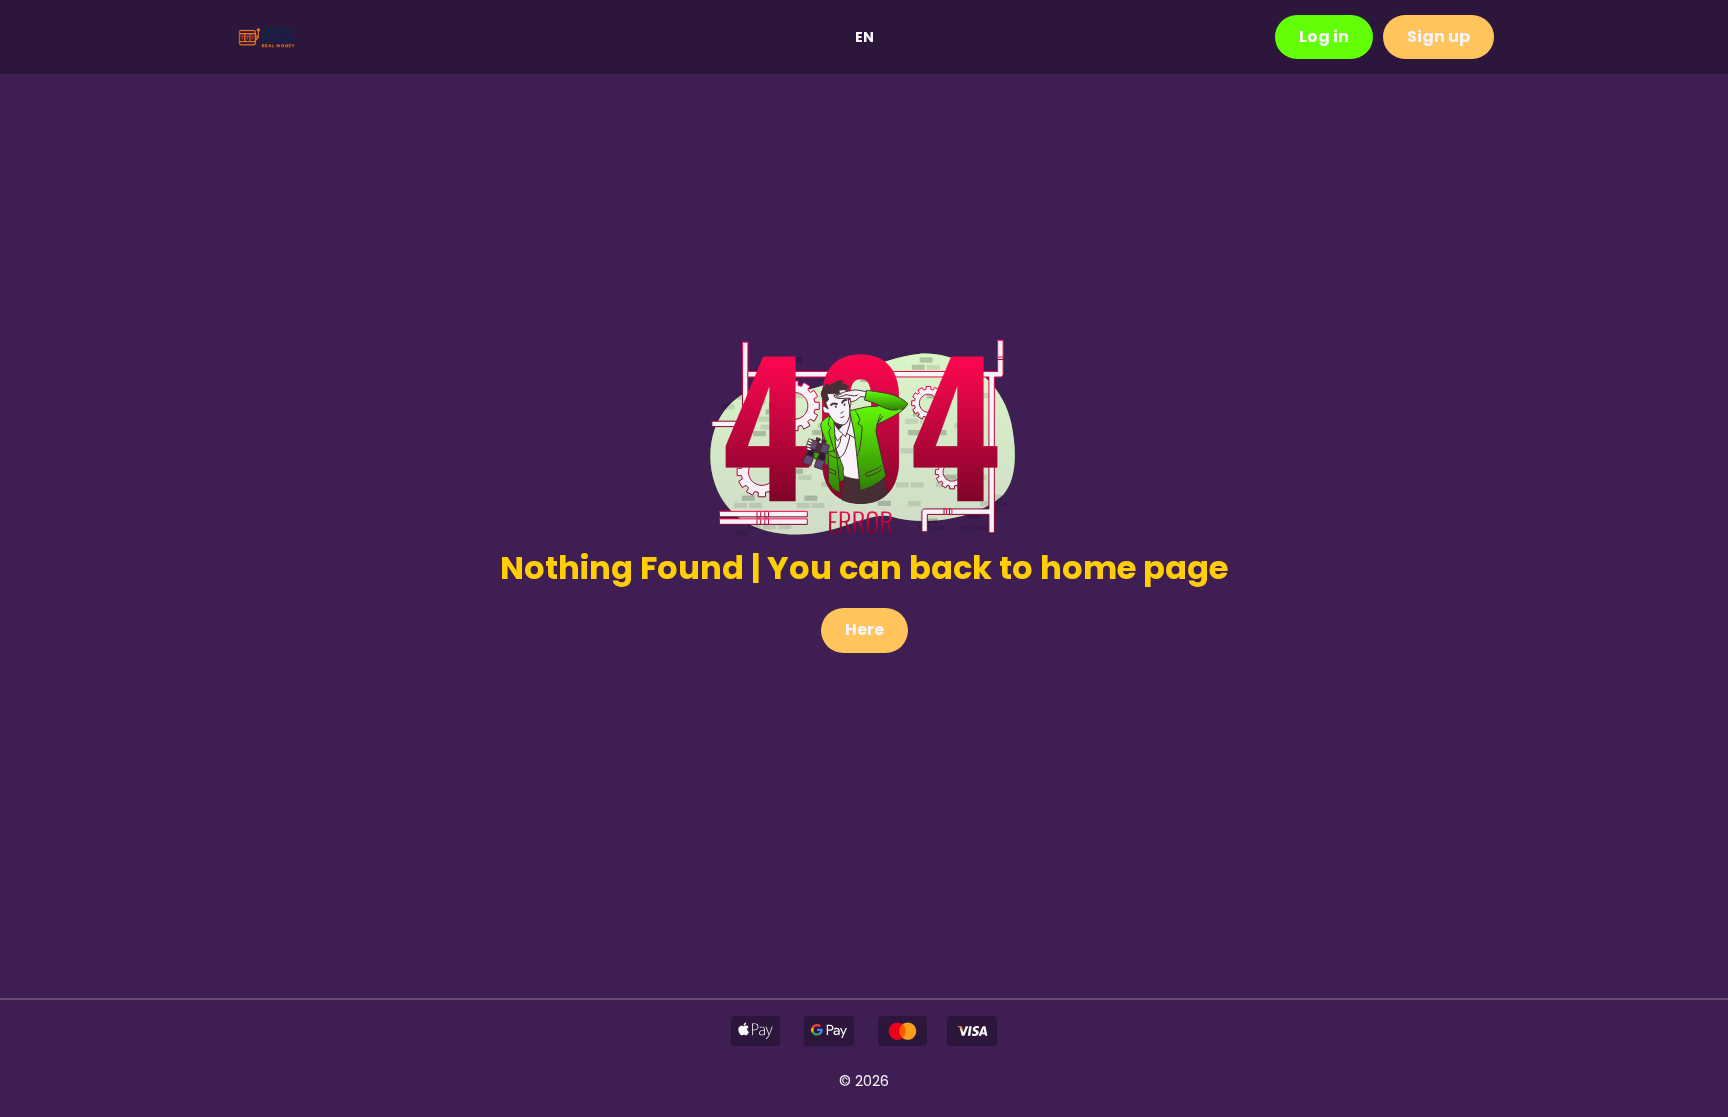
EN (864, 37)
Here (864, 629)
